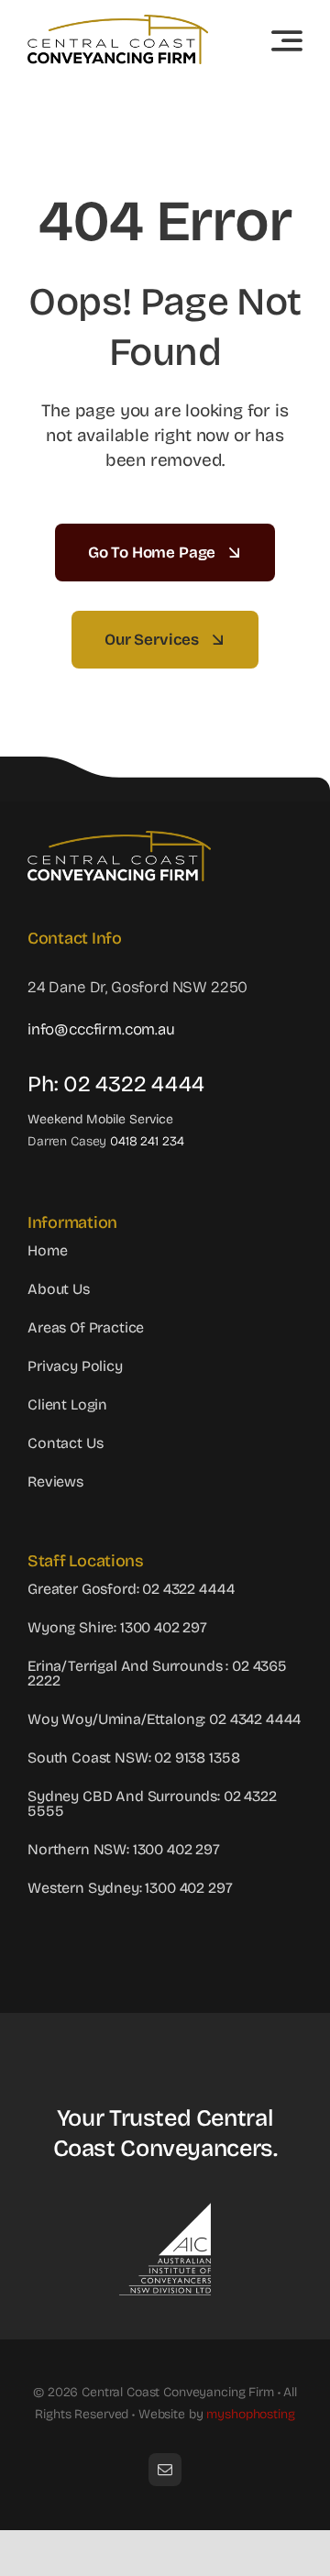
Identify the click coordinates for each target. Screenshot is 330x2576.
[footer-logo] (119, 839)
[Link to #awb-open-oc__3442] (287, 40)
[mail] (165, 2470)
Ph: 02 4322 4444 (116, 1084)
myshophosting (250, 2414)
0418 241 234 (147, 1141)
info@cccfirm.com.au (101, 1029)
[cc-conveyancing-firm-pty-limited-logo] (118, 22)
